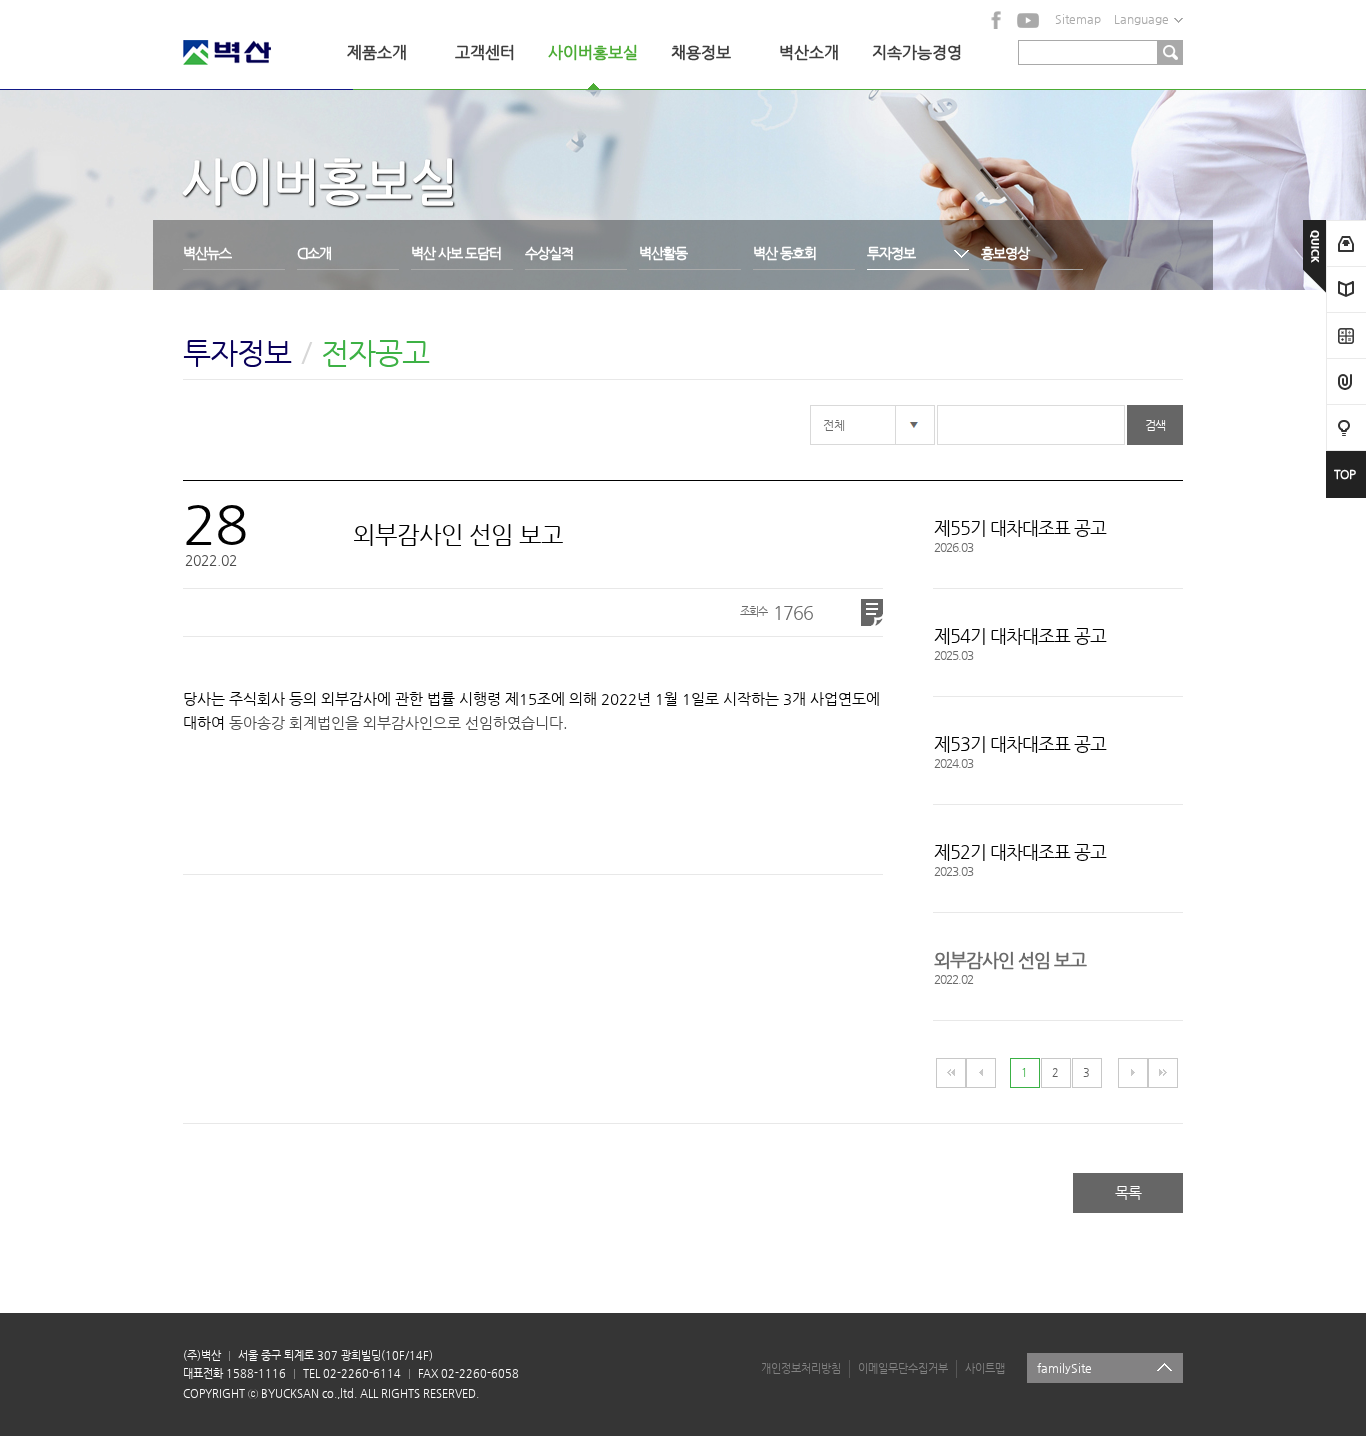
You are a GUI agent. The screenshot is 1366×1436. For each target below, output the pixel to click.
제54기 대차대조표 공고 (1020, 635)
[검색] (1170, 52)
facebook (997, 20)
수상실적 (549, 253)
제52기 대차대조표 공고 (1020, 851)
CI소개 (314, 253)
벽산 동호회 (784, 253)
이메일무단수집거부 (903, 1368)
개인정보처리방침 (801, 1368)
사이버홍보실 (593, 52)
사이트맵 (985, 1368)
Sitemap (1078, 19)
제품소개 (377, 52)
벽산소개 (809, 52)
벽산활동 (663, 253)
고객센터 (485, 52)
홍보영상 (1005, 253)
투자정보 (891, 253)
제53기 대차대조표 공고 (1020, 743)
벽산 (253, 52)
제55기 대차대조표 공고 (1020, 527)
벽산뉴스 (207, 253)
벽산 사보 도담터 (456, 253)
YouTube (1028, 20)
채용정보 (701, 52)
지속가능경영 (917, 52)
